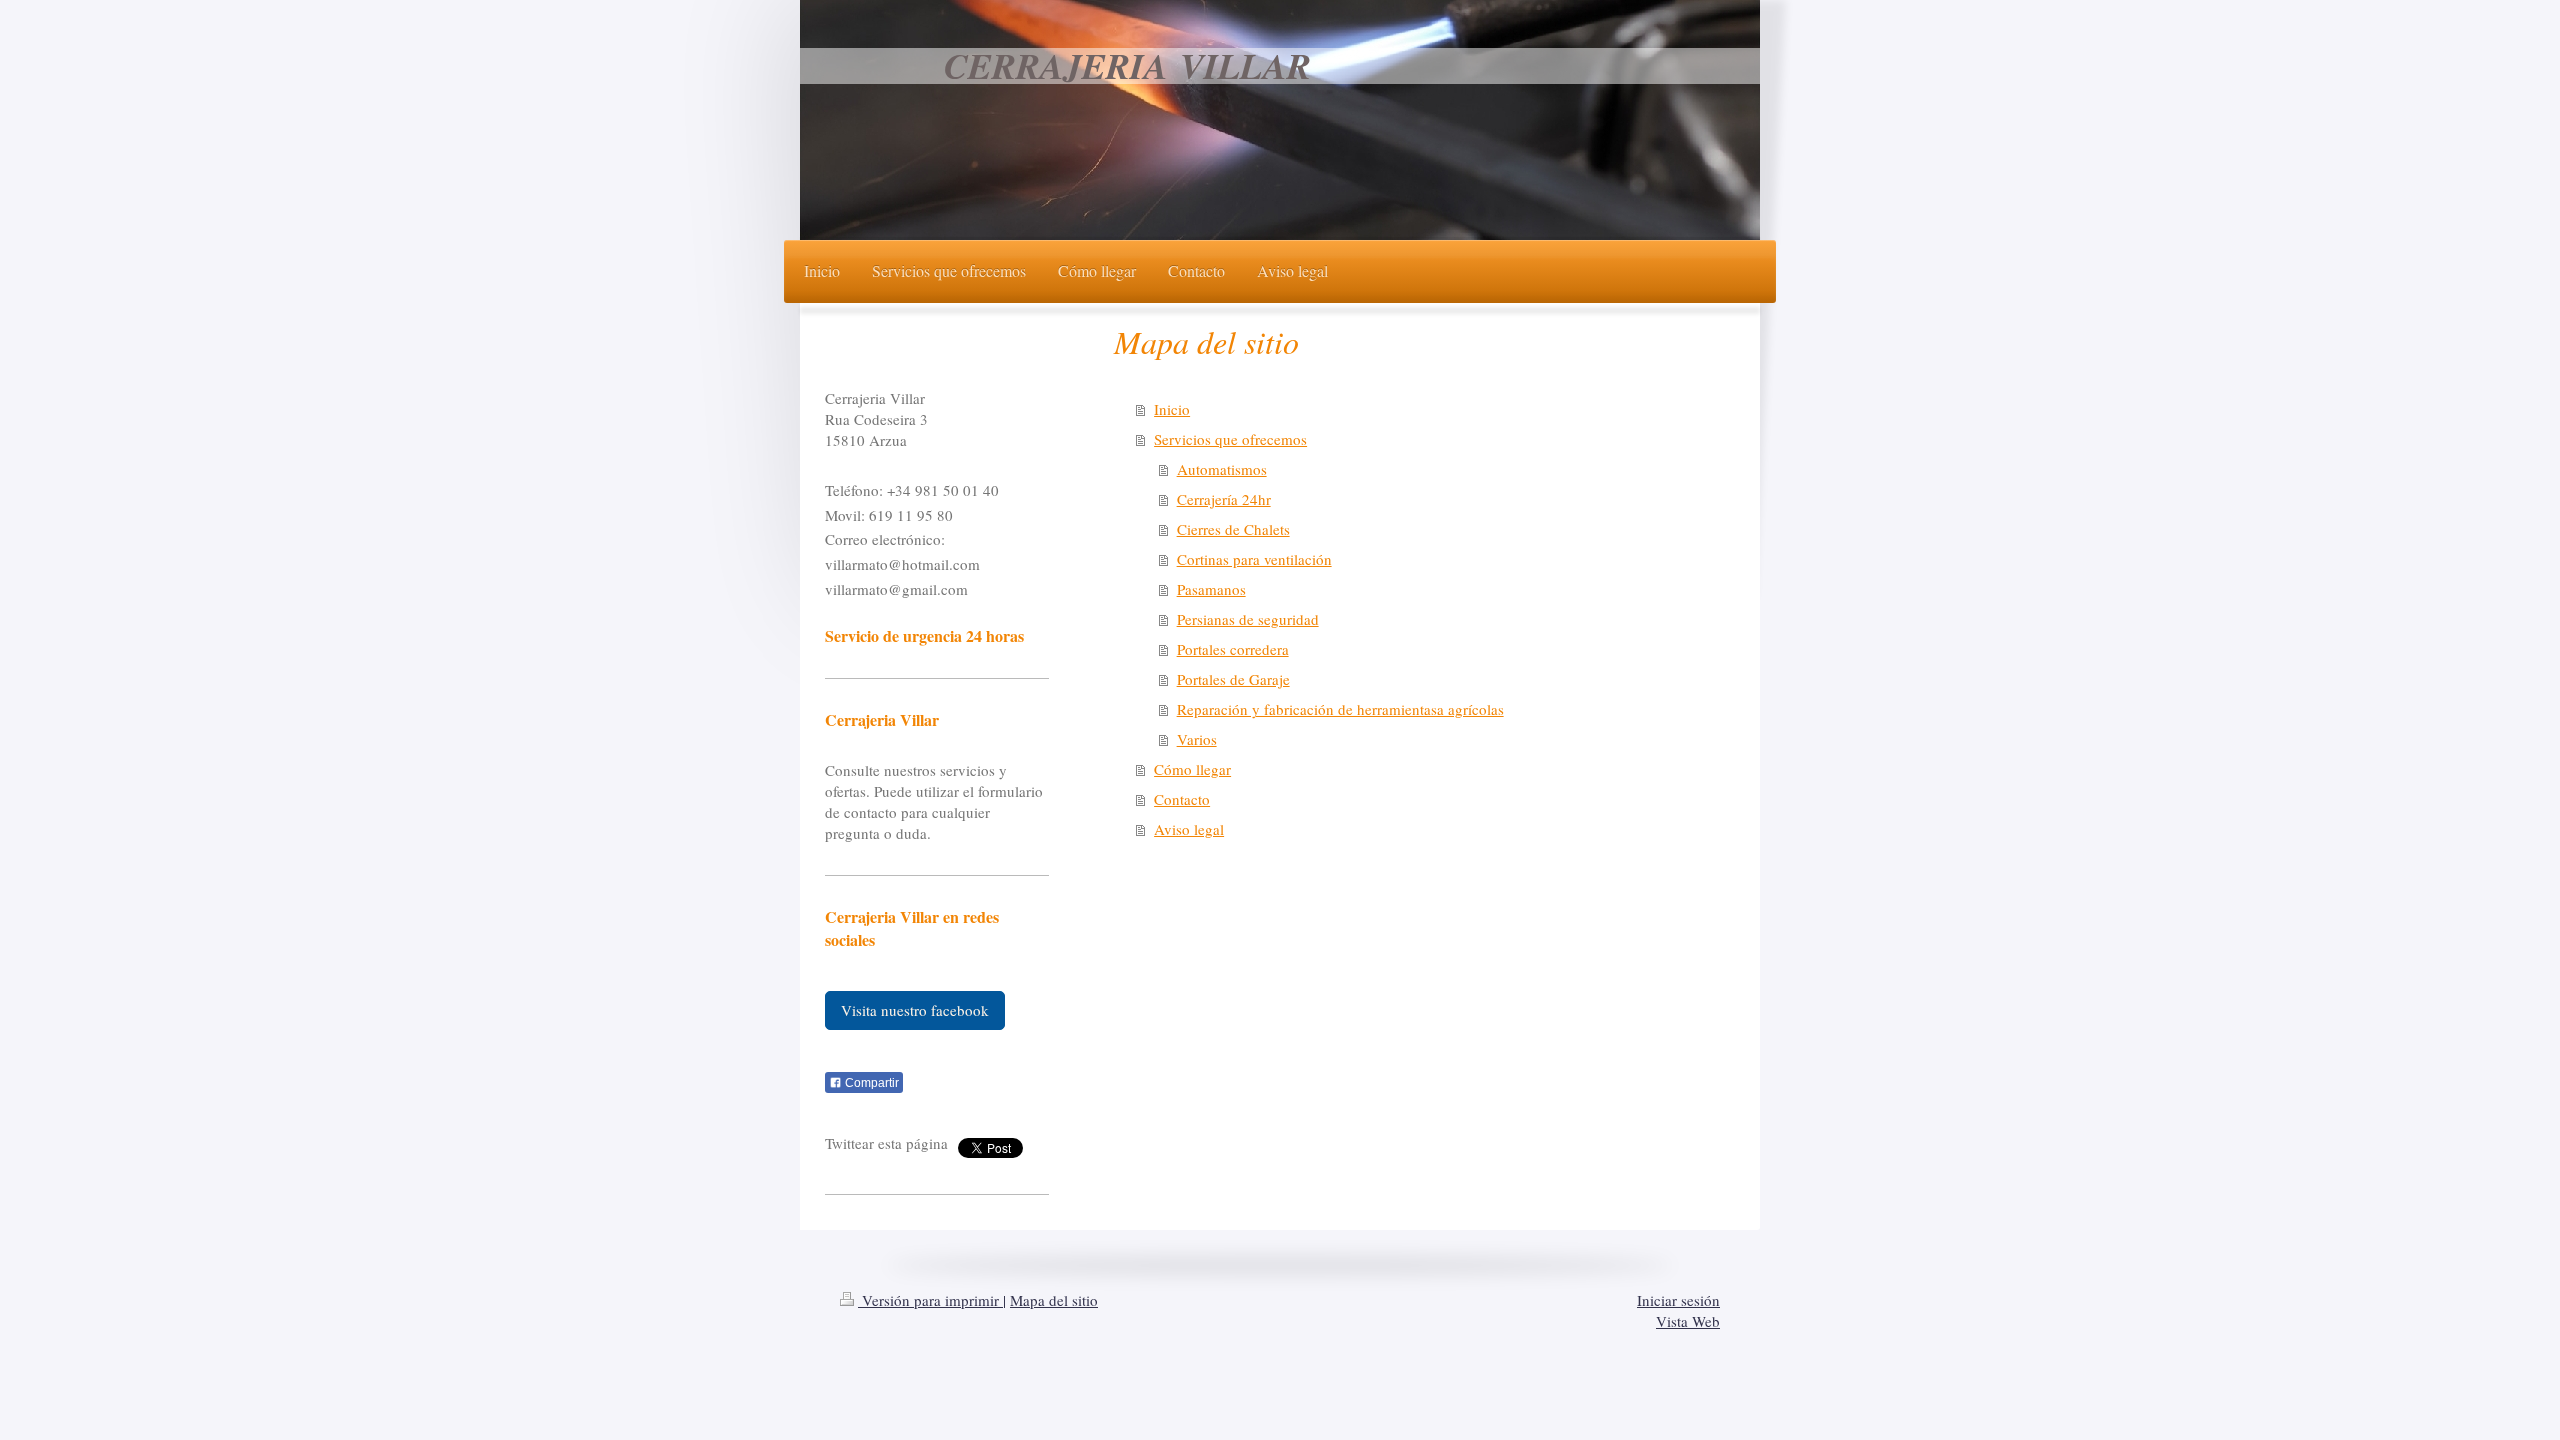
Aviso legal (1189, 829)
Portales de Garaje (1233, 679)
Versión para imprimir (930, 1300)
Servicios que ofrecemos (1230, 439)
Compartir (870, 1083)
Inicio (1172, 409)
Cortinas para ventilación (1254, 559)
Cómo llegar (1192, 769)
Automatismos (1222, 469)
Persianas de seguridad (1248, 619)
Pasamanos (1211, 589)
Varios (1197, 739)
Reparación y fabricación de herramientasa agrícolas (1340, 709)
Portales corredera (1233, 649)
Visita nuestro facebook (915, 1010)
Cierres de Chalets (1233, 529)
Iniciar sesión (1678, 1300)
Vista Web (1688, 1321)
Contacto (1182, 799)
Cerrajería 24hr (1224, 499)
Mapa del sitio (1054, 1300)
